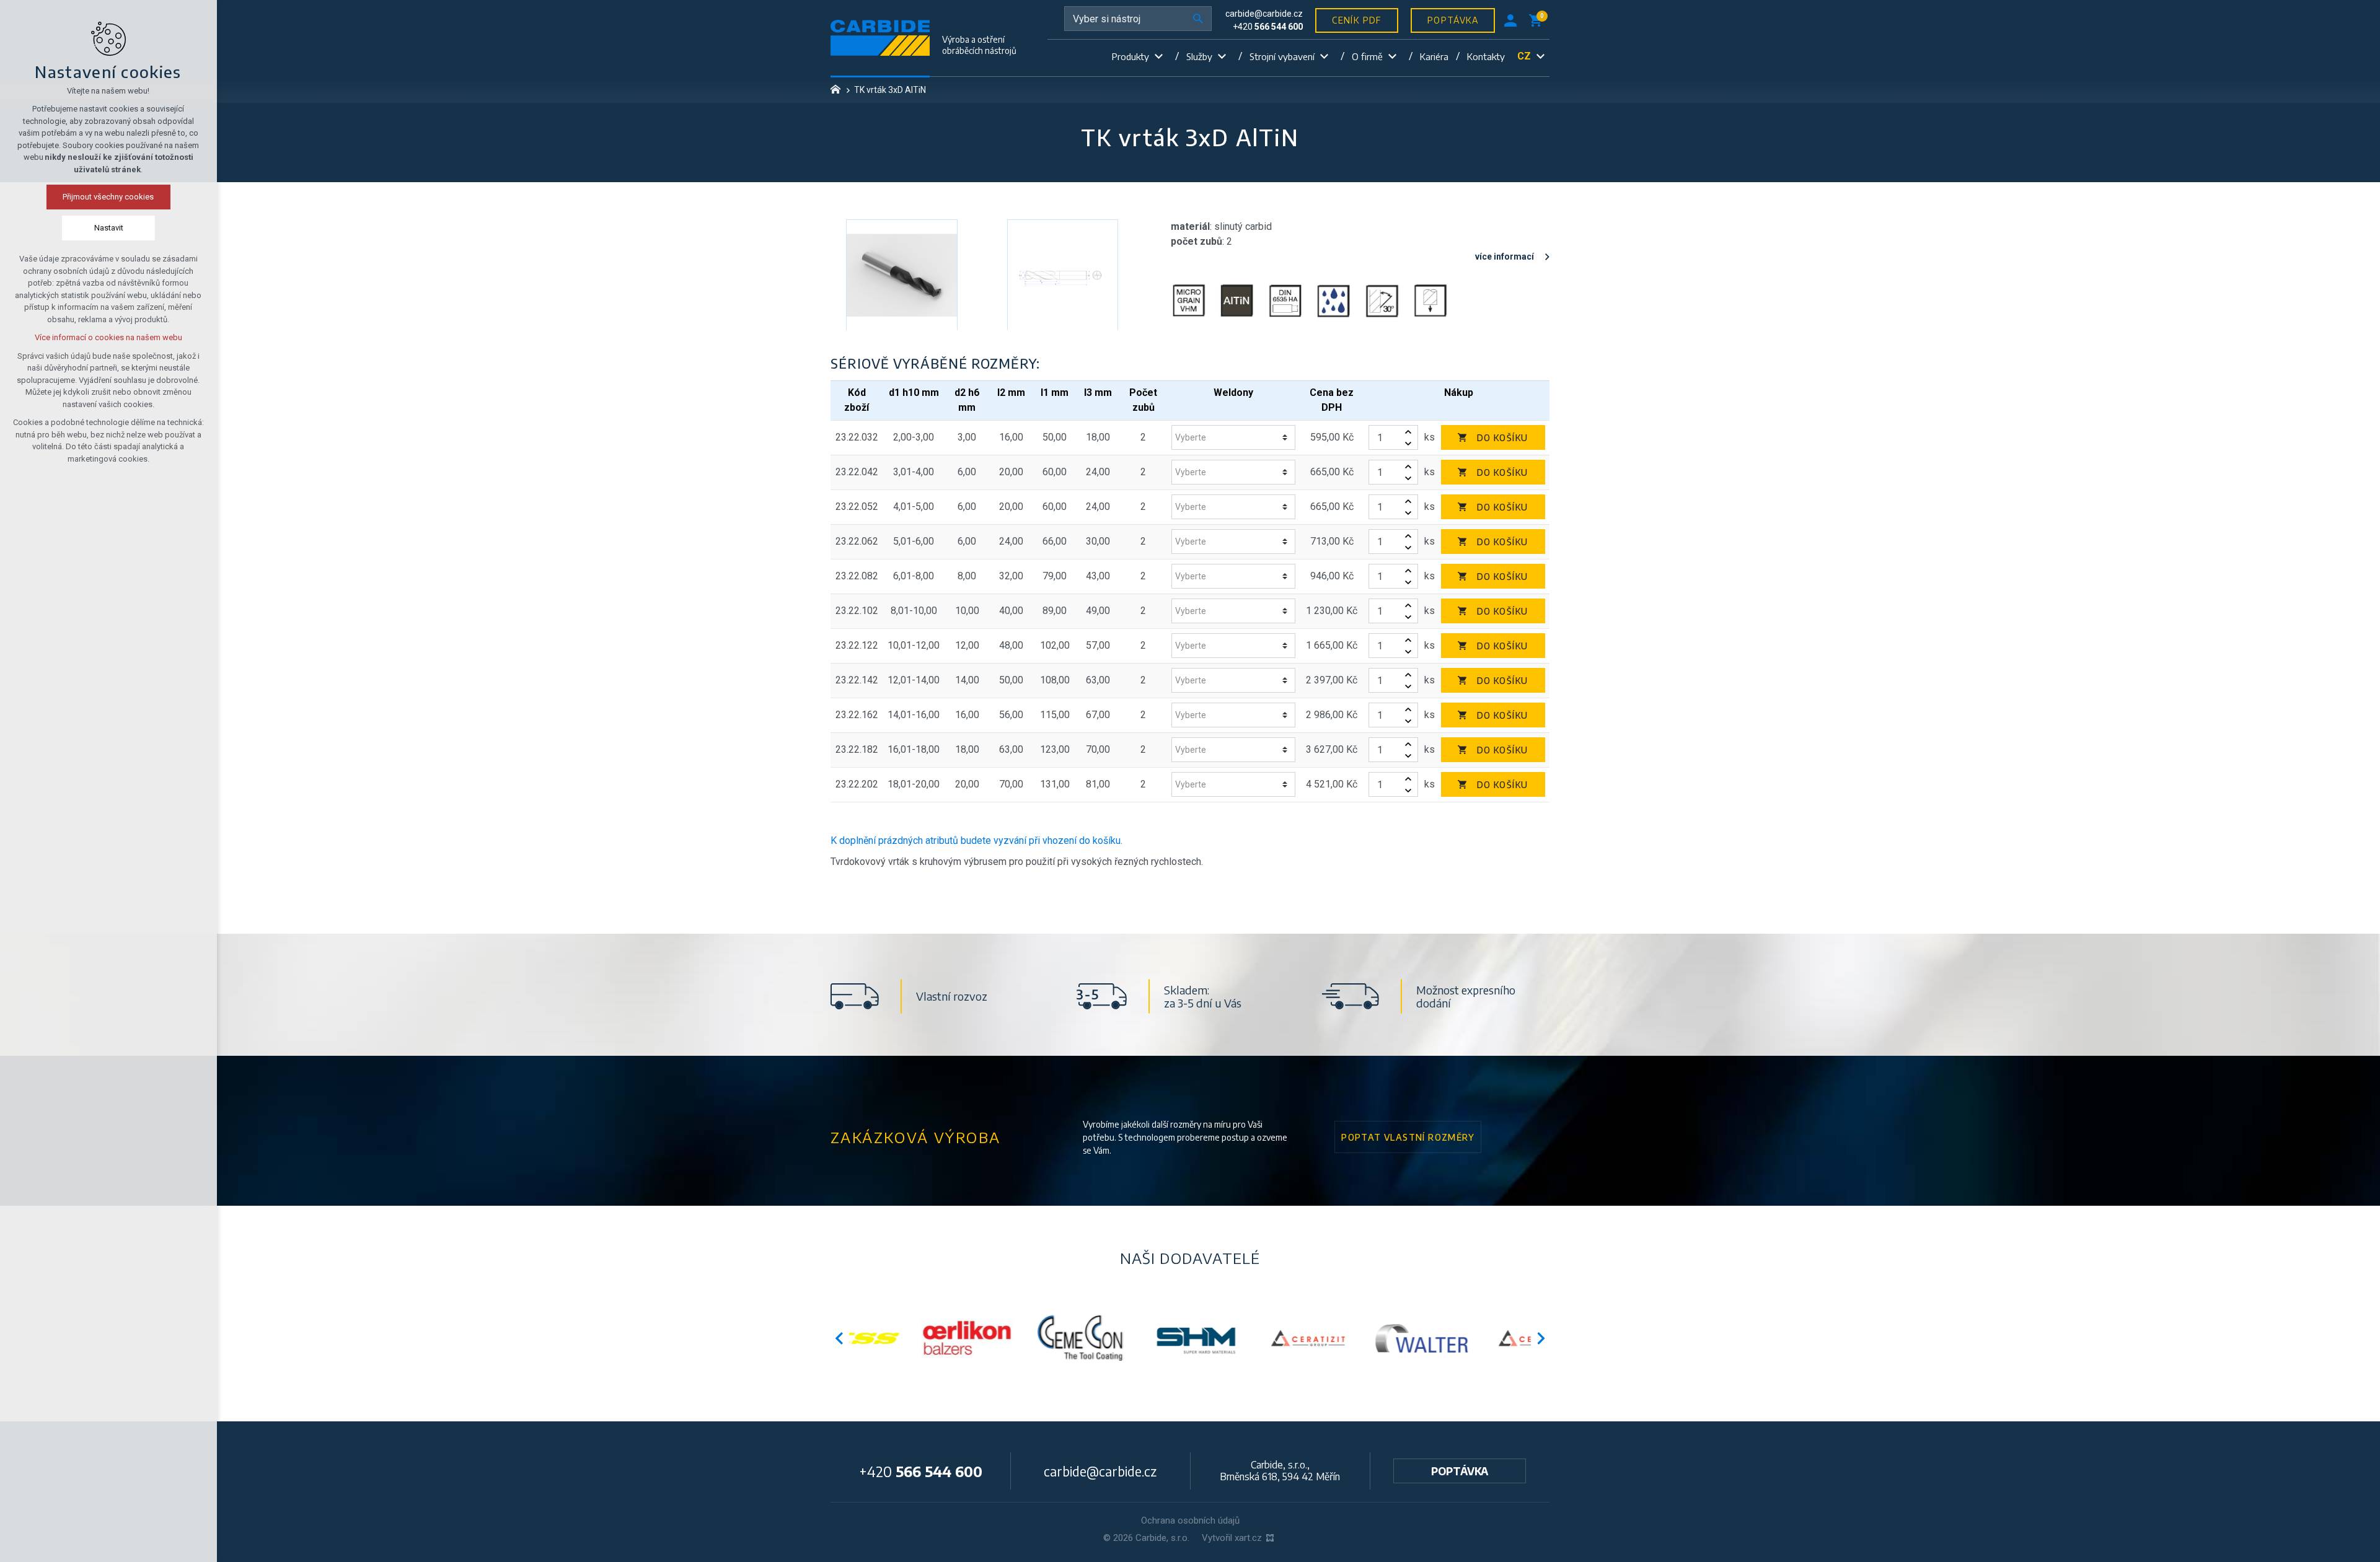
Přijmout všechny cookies (109, 197)
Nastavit (109, 228)
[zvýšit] (1408, 432)
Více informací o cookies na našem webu (108, 337)
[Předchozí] (1541, 1338)
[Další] (839, 1338)
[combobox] (1229, 438)
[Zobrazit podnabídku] (1158, 57)
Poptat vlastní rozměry (1408, 1137)
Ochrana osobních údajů (1190, 1520)
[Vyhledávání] (1138, 19)
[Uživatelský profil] (1510, 20)
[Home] (839, 88)
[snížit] (1408, 443)
